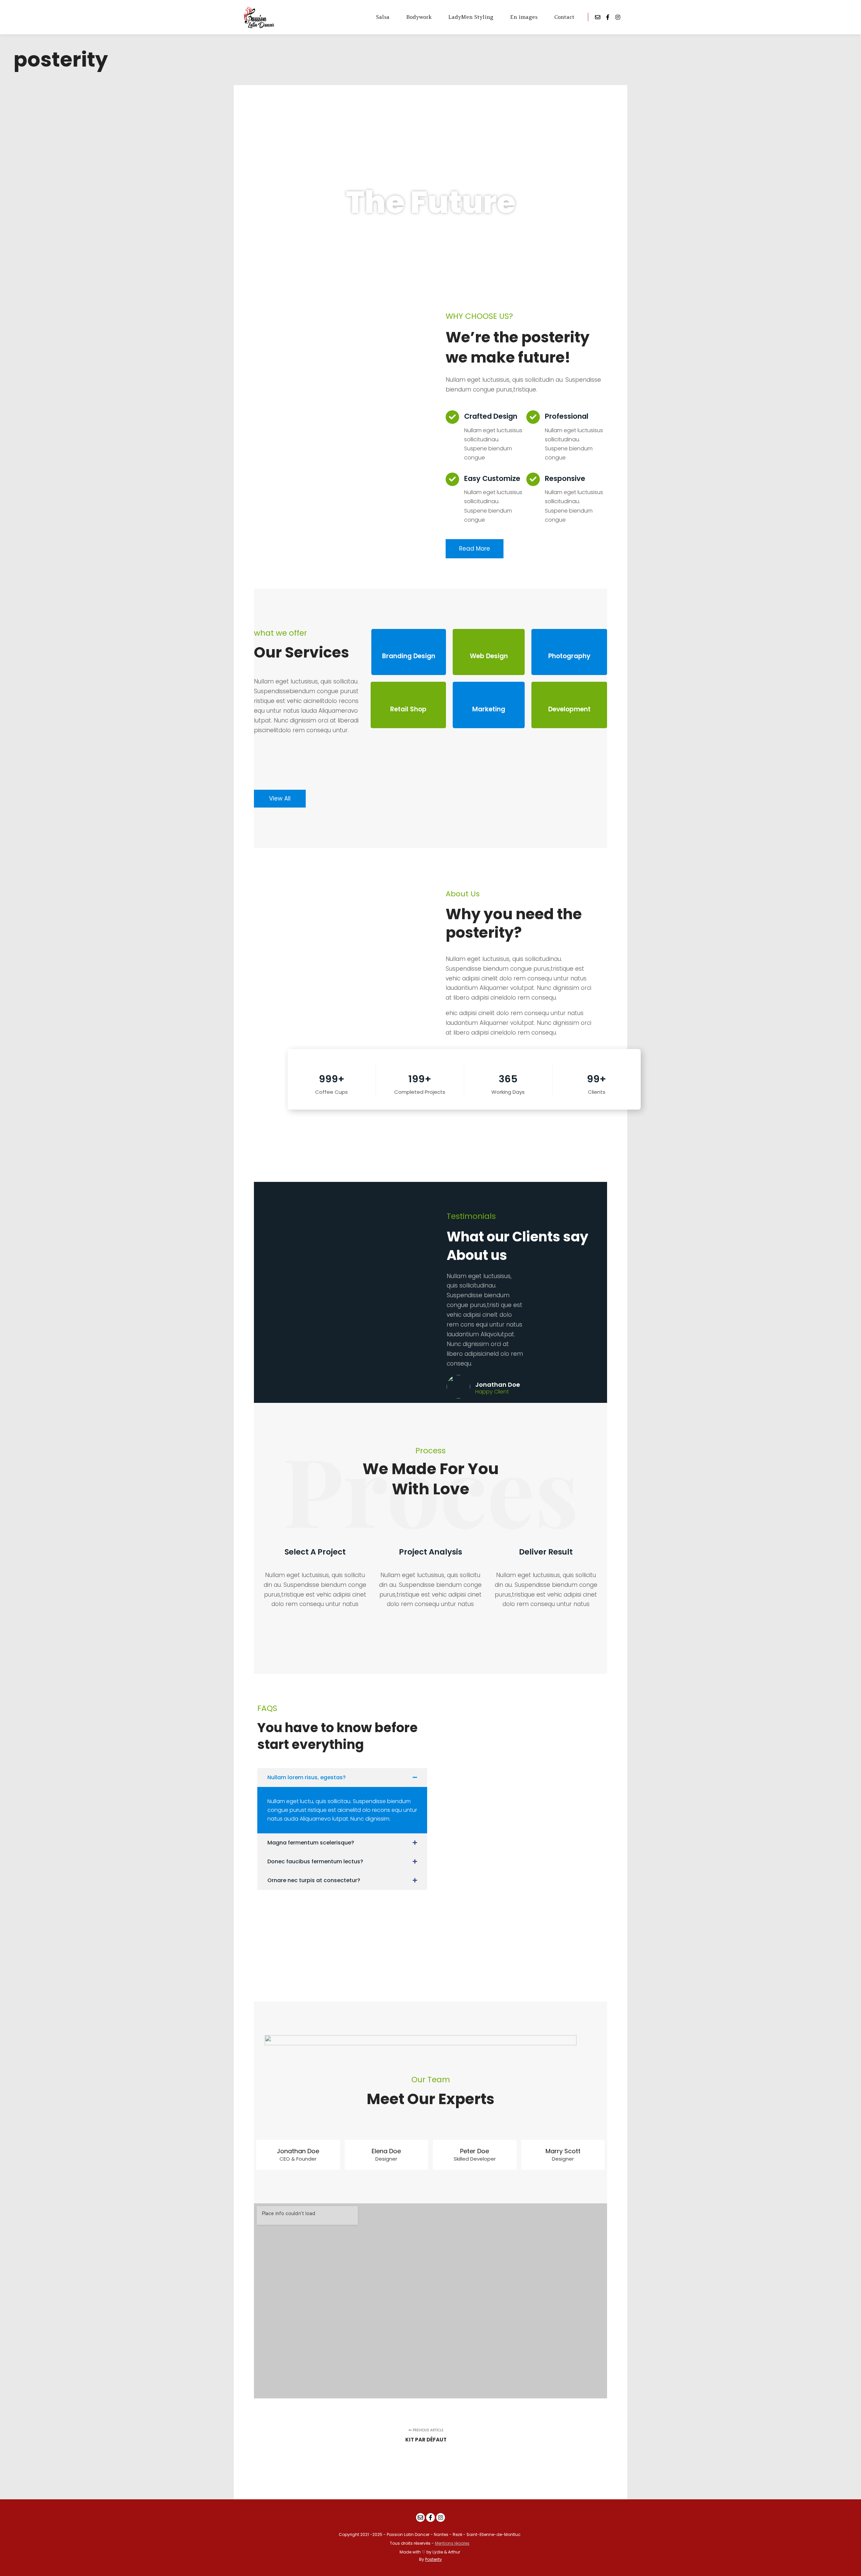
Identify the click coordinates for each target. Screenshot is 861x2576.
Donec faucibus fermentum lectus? (315, 1861)
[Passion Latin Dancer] (264, 17)
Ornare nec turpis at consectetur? (314, 1880)
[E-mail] (598, 17)
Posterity (434, 2559)
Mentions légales (452, 2543)
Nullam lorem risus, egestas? (307, 1777)
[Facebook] (608, 17)
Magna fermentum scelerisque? (311, 1843)
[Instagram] (618, 17)
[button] (342, 1778)
